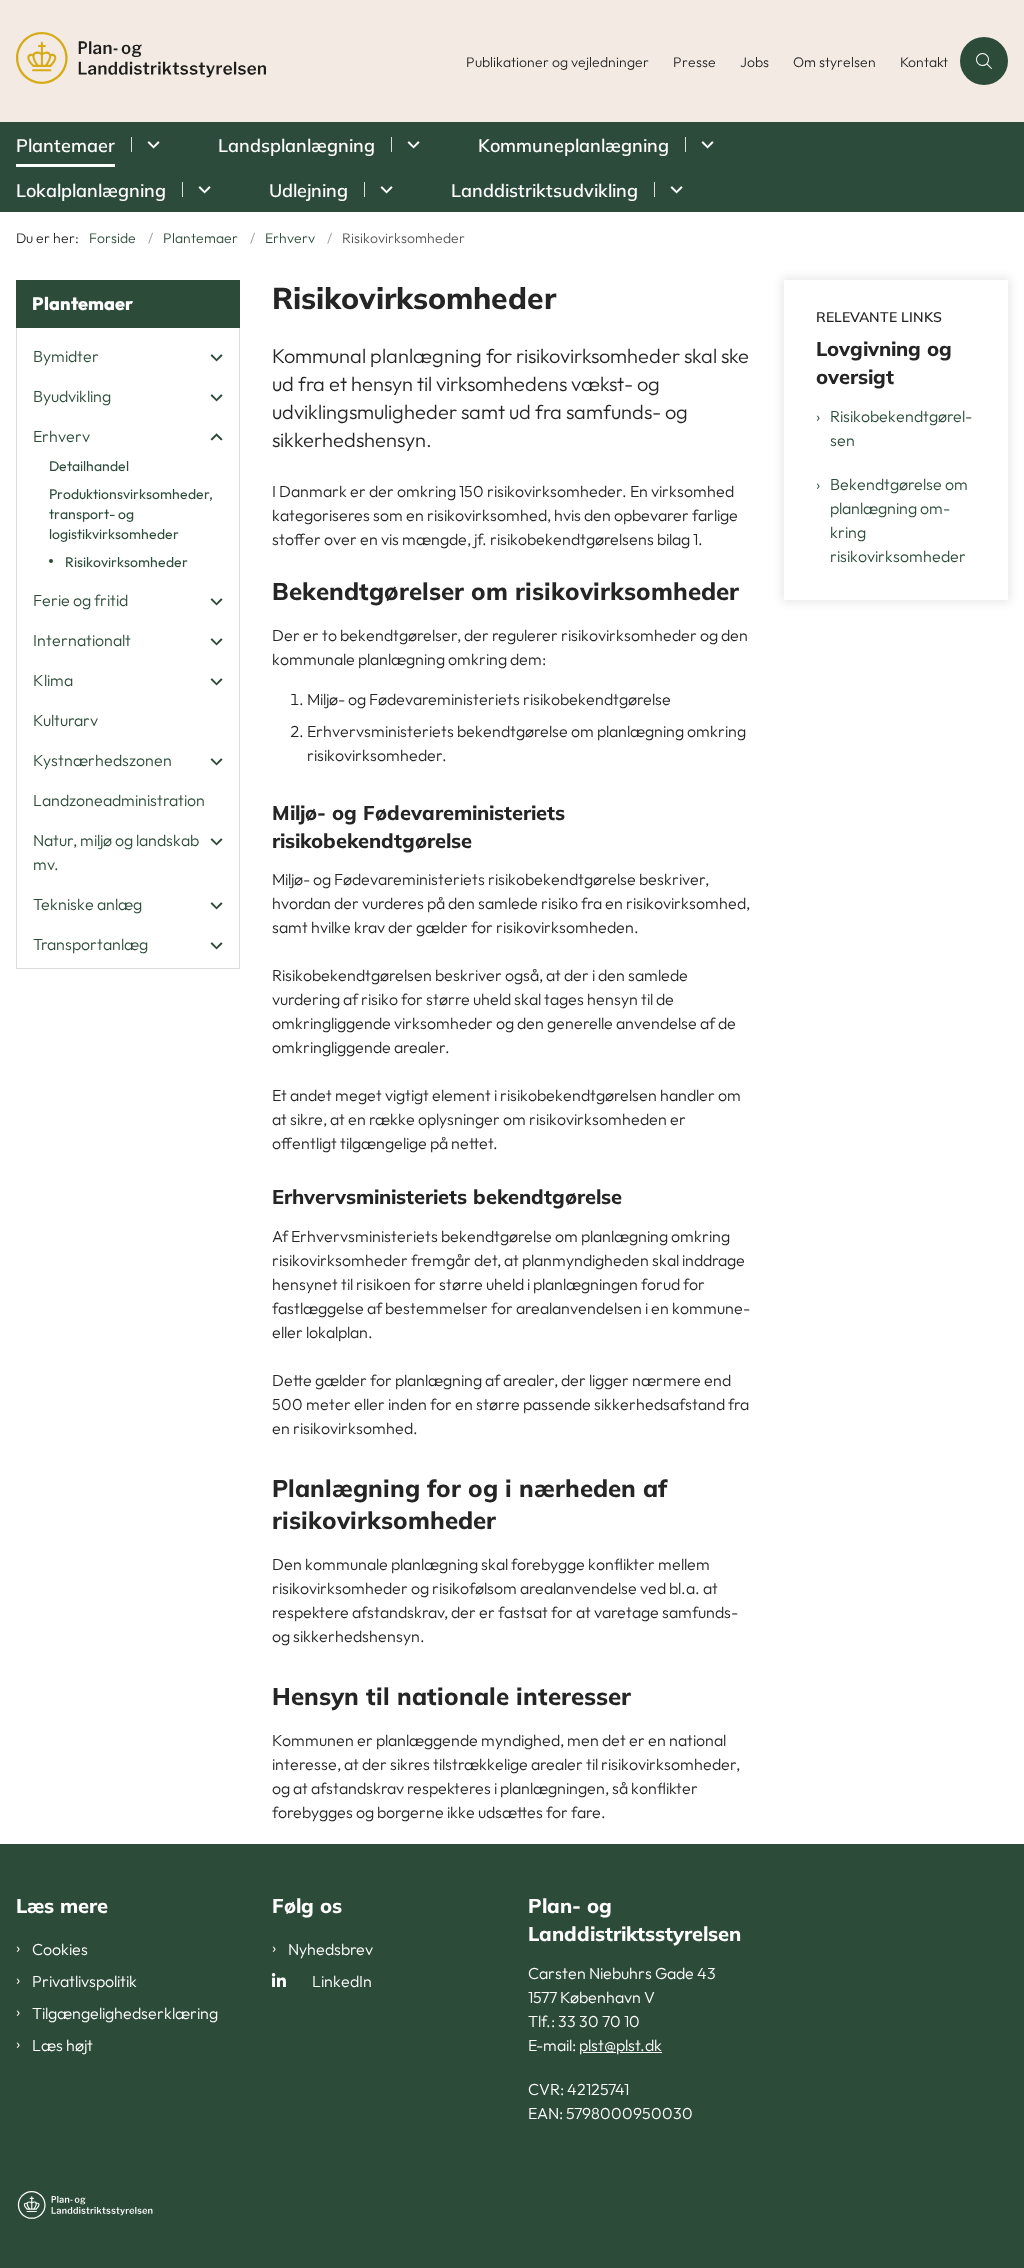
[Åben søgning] (984, 61)
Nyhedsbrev (330, 1949)
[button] (211, 357)
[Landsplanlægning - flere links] (410, 144)
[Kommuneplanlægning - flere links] (704, 144)
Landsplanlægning (296, 145)
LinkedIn (342, 1981)
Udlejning (308, 190)
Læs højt (62, 2045)
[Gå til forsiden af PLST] (227, 61)
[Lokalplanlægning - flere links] (201, 189)
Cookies (60, 1949)
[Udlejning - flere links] (383, 189)
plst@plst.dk (620, 2045)
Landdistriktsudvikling (544, 190)
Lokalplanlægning (91, 190)
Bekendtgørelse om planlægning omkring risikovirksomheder (899, 520)
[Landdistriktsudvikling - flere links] (673, 189)
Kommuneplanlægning (573, 145)
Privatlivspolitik (84, 1981)
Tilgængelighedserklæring (125, 2013)
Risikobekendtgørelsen (901, 428)
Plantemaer (65, 145)
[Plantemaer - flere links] (150, 144)
